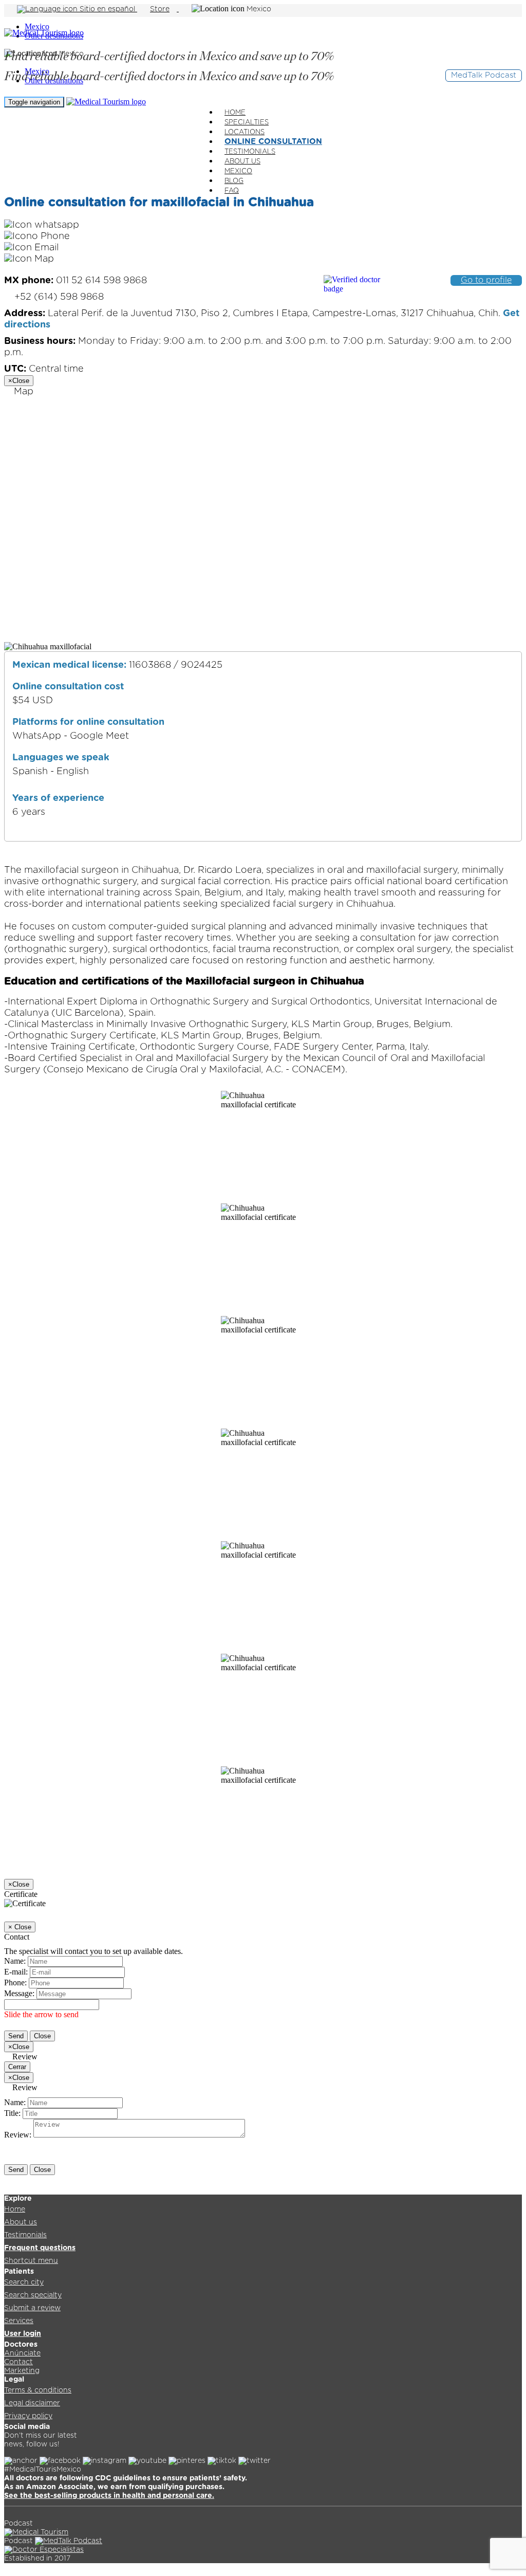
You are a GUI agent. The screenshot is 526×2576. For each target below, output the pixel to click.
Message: (19, 1993)
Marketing (22, 2371)
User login (23, 2334)
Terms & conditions (38, 2390)
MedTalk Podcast (484, 75)
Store (160, 9)
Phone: (15, 1983)
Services (19, 2321)
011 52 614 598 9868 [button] (76, 281)
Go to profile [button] (486, 280)
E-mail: (16, 1972)
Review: (18, 2135)
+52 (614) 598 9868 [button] (58, 297)
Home (15, 2209)
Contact (18, 2362)
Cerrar (17, 2067)
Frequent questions (40, 2248)
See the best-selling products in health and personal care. (109, 2496)
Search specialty (33, 2295)
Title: (12, 2113)
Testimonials (25, 2235)
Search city (24, 2282)
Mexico (37, 26)
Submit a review (32, 2308)
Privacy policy (28, 2416)
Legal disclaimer (32, 2403)
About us (21, 2222)
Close (42, 2036)
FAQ (232, 191)
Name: (15, 1961)
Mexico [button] (259, 9)
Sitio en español (107, 9)
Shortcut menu (31, 2261)
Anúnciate (22, 2353)
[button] (42, 225)
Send (16, 2036)
